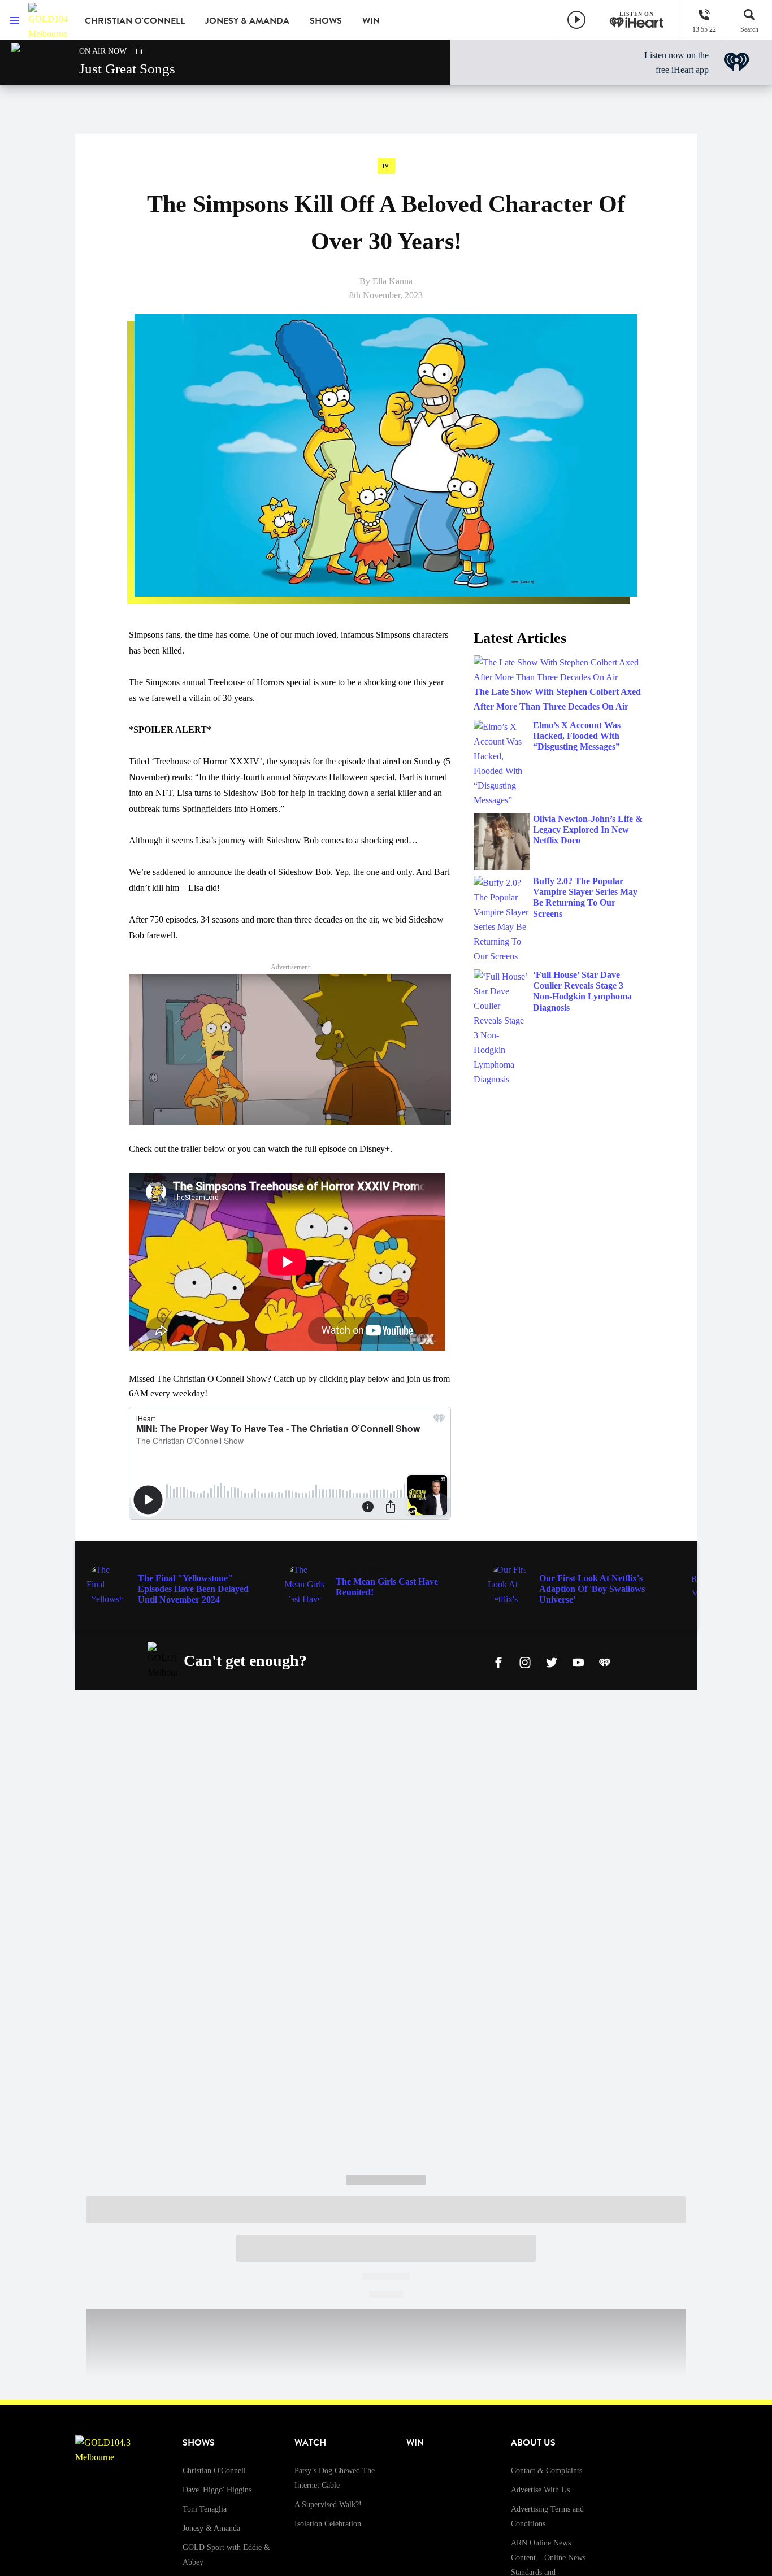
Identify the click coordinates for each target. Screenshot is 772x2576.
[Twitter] (552, 1661)
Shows (326, 21)
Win (371, 21)
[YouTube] (578, 1661)
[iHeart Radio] (605, 1661)
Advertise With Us (540, 2490)
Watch (310, 2443)
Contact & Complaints (547, 2471)
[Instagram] (525, 1661)
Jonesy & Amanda (247, 21)
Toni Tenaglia (205, 2509)
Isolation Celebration (328, 2524)
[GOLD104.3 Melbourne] (48, 20)
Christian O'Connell (135, 21)
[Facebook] (498, 1661)
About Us (533, 2443)
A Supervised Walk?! (328, 2505)
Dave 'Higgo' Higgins (217, 2490)
